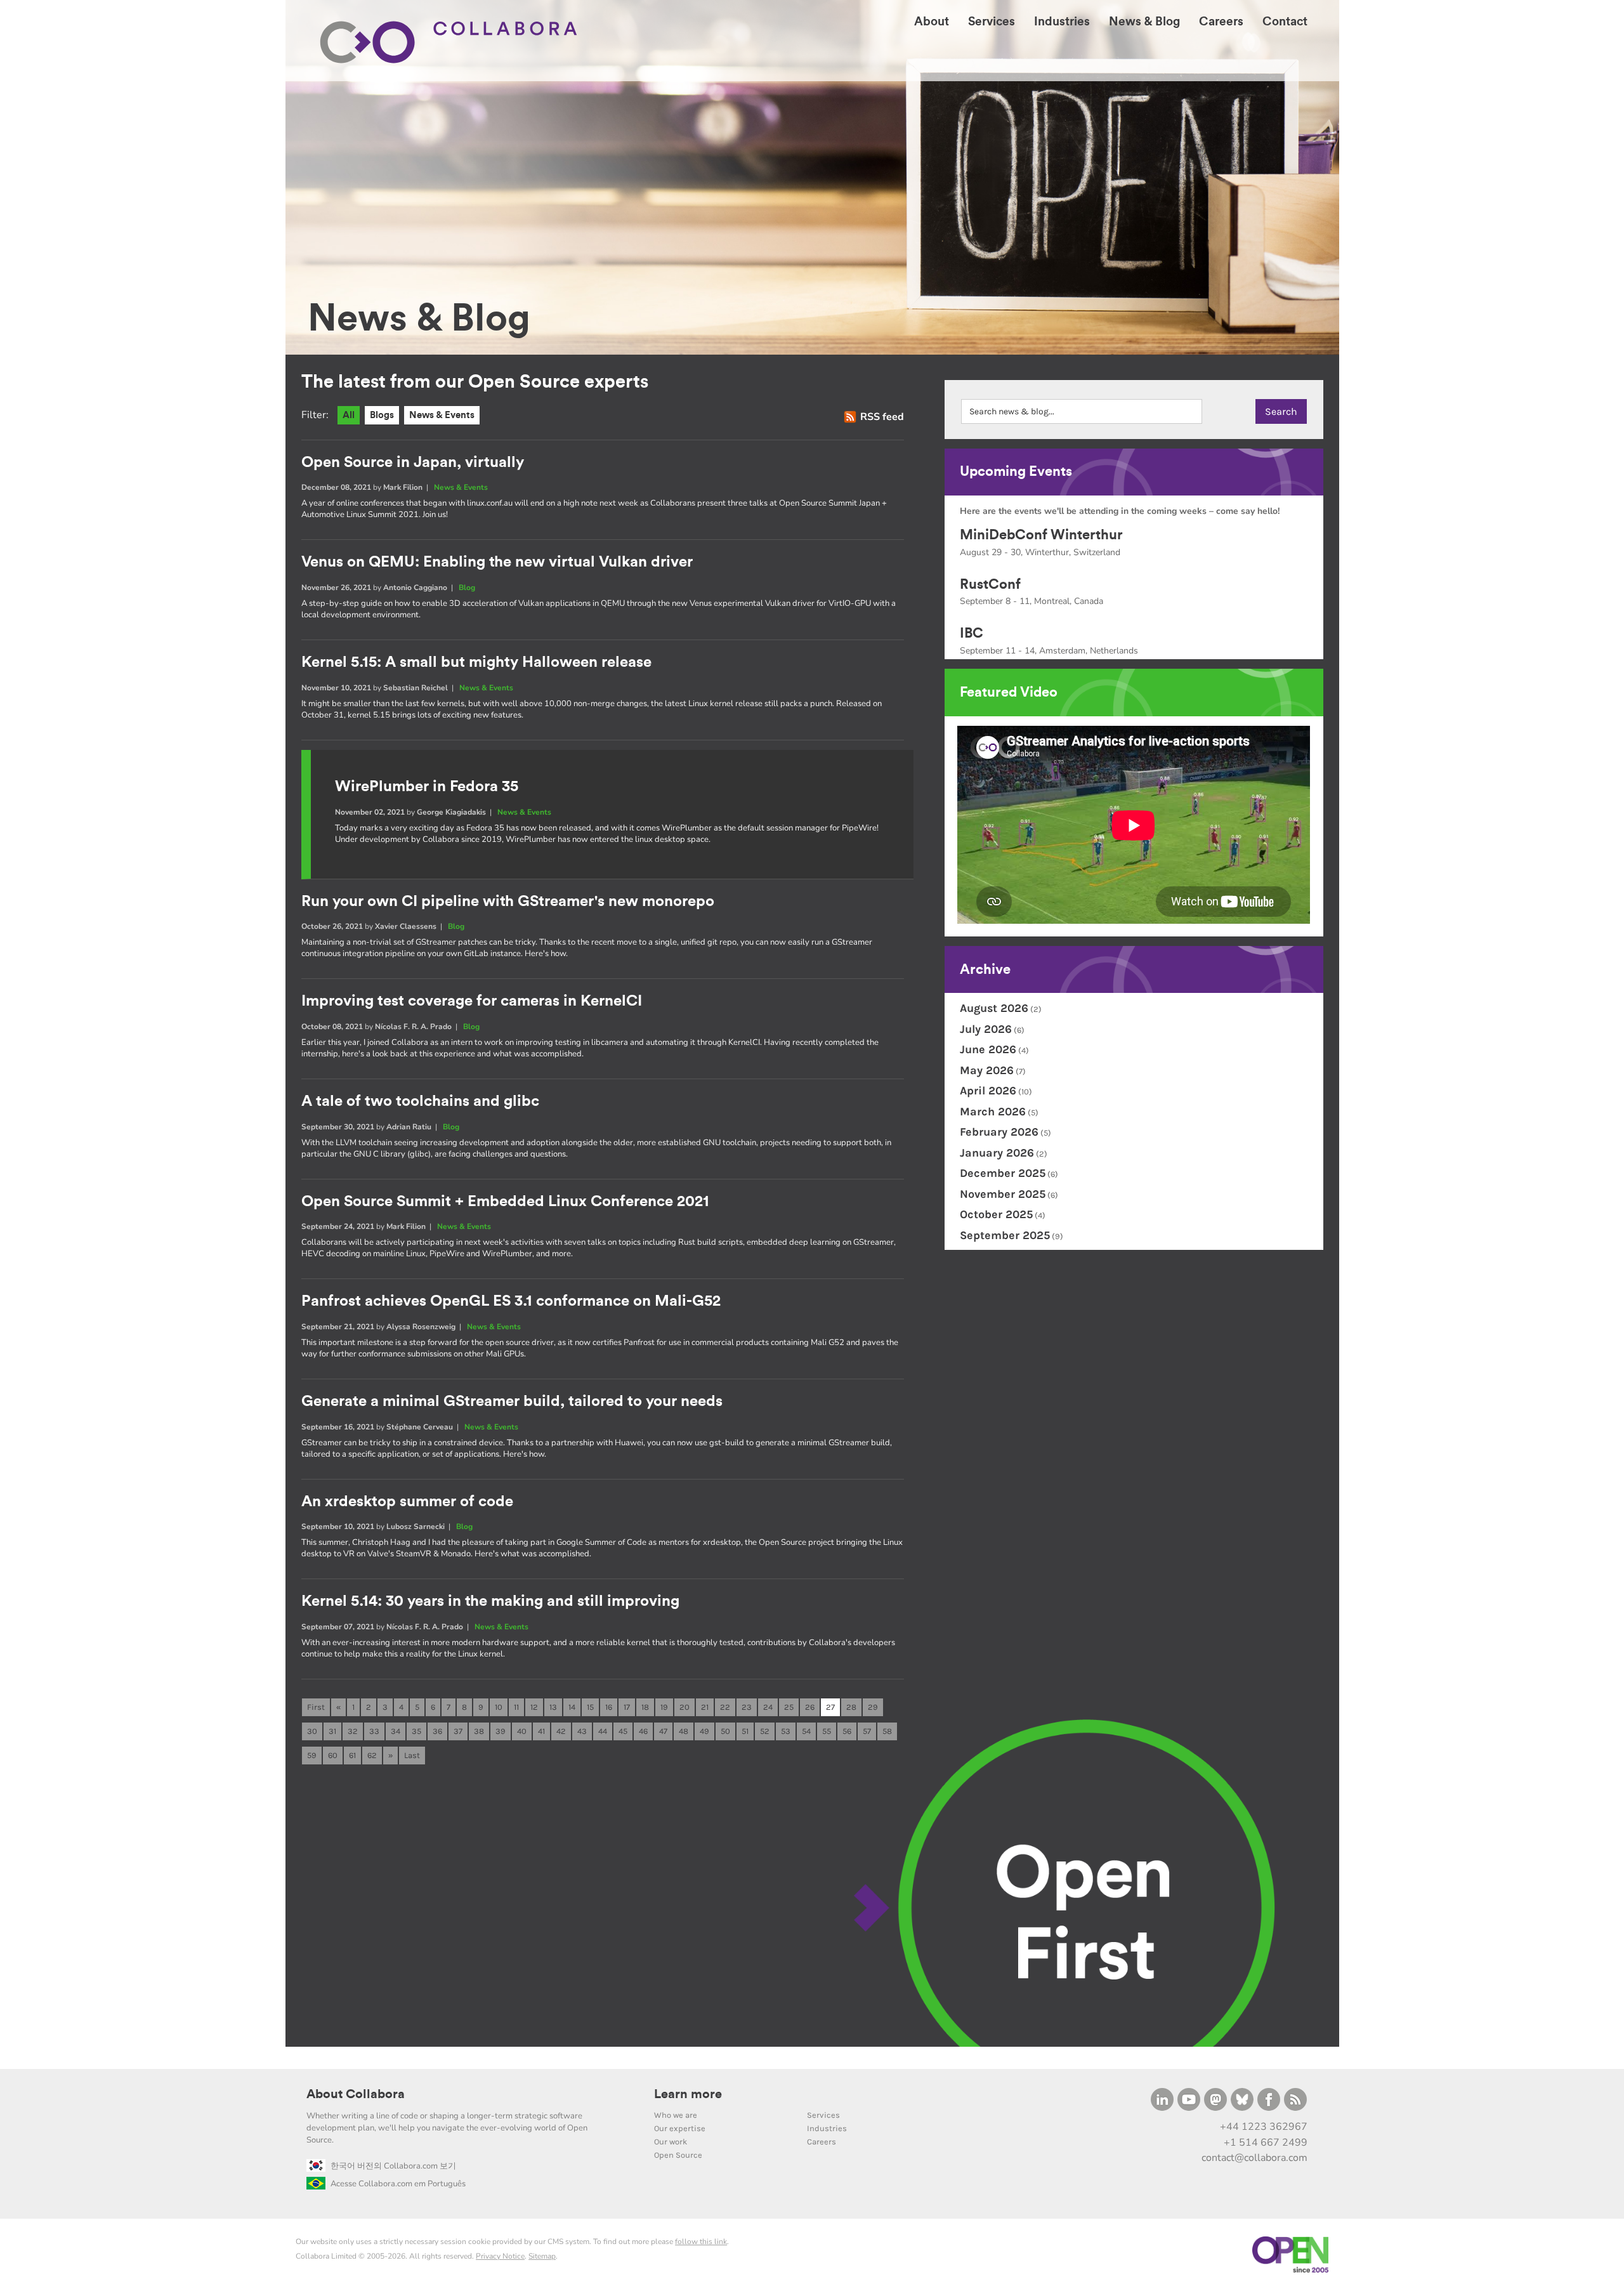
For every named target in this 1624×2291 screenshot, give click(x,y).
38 (479, 1731)
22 (725, 1707)
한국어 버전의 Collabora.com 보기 (393, 2166)
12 (534, 1707)
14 (572, 1707)
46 (643, 1731)
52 (765, 1731)
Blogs (382, 415)
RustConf (990, 584)
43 (582, 1731)
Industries (827, 2128)
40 (522, 1731)
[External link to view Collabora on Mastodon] (1215, 2099)
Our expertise (680, 2128)
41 (541, 1731)
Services (823, 2115)
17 (627, 1707)
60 (333, 1755)
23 (747, 1707)
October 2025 (996, 1214)
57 (867, 1731)
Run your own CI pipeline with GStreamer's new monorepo (508, 902)
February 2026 (999, 1132)
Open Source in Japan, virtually (413, 463)
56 (847, 1731)
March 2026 (993, 1112)
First (316, 1707)
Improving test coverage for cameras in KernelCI (472, 1001)
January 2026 (997, 1153)
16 (609, 1707)
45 (623, 1731)
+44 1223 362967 (1264, 2127)
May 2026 (987, 1070)
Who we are (676, 2115)
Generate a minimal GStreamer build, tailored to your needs (512, 1402)
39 (501, 1731)
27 (830, 1707)
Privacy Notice (500, 2256)
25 (789, 1707)
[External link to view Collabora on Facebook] (1269, 2099)
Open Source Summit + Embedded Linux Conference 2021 (505, 1202)
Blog (467, 588)
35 (416, 1731)
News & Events (442, 415)
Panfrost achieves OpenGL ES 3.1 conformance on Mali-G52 (511, 1301)
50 (725, 1731)
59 (312, 1755)
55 (827, 1731)
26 (810, 1707)
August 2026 (994, 1008)
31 (332, 1731)
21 (705, 1707)
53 (786, 1731)
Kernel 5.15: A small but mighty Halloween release (476, 662)
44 (603, 1731)
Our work (671, 2142)
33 (374, 1731)
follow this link (701, 2242)
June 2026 (988, 1049)
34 (396, 1731)
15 (590, 1707)
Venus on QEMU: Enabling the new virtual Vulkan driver (497, 562)
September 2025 (1005, 1235)
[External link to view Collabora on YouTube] (1189, 2099)
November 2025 (1003, 1194)
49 (704, 1731)
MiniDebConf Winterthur (1041, 535)
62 (372, 1755)
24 (768, 1707)
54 (806, 1731)
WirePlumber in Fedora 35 (427, 787)
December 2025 (1003, 1173)
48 (684, 1731)
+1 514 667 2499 (1266, 2143)
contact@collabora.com (1254, 2158)
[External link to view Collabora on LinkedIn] (1162, 2099)
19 (664, 1707)
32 (353, 1731)
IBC (972, 633)
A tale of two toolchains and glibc (420, 1101)
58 (887, 1731)
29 (873, 1707)
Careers (822, 2142)
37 (458, 1731)
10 (499, 1707)
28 (851, 1707)
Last (412, 1755)
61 (352, 1755)
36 (437, 1731)
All (349, 415)
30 (312, 1731)
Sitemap (542, 2256)
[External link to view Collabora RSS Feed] (1295, 2099)
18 (645, 1707)
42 (561, 1731)
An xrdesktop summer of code (407, 1502)
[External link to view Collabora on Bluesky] (1242, 2099)
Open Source (678, 2155)
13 (553, 1707)
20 (684, 1707)
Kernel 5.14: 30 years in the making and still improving (490, 1601)
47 (663, 1731)
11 (516, 1707)
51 (745, 1731)
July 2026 (986, 1029)
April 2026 (988, 1091)
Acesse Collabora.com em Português (398, 2184)
